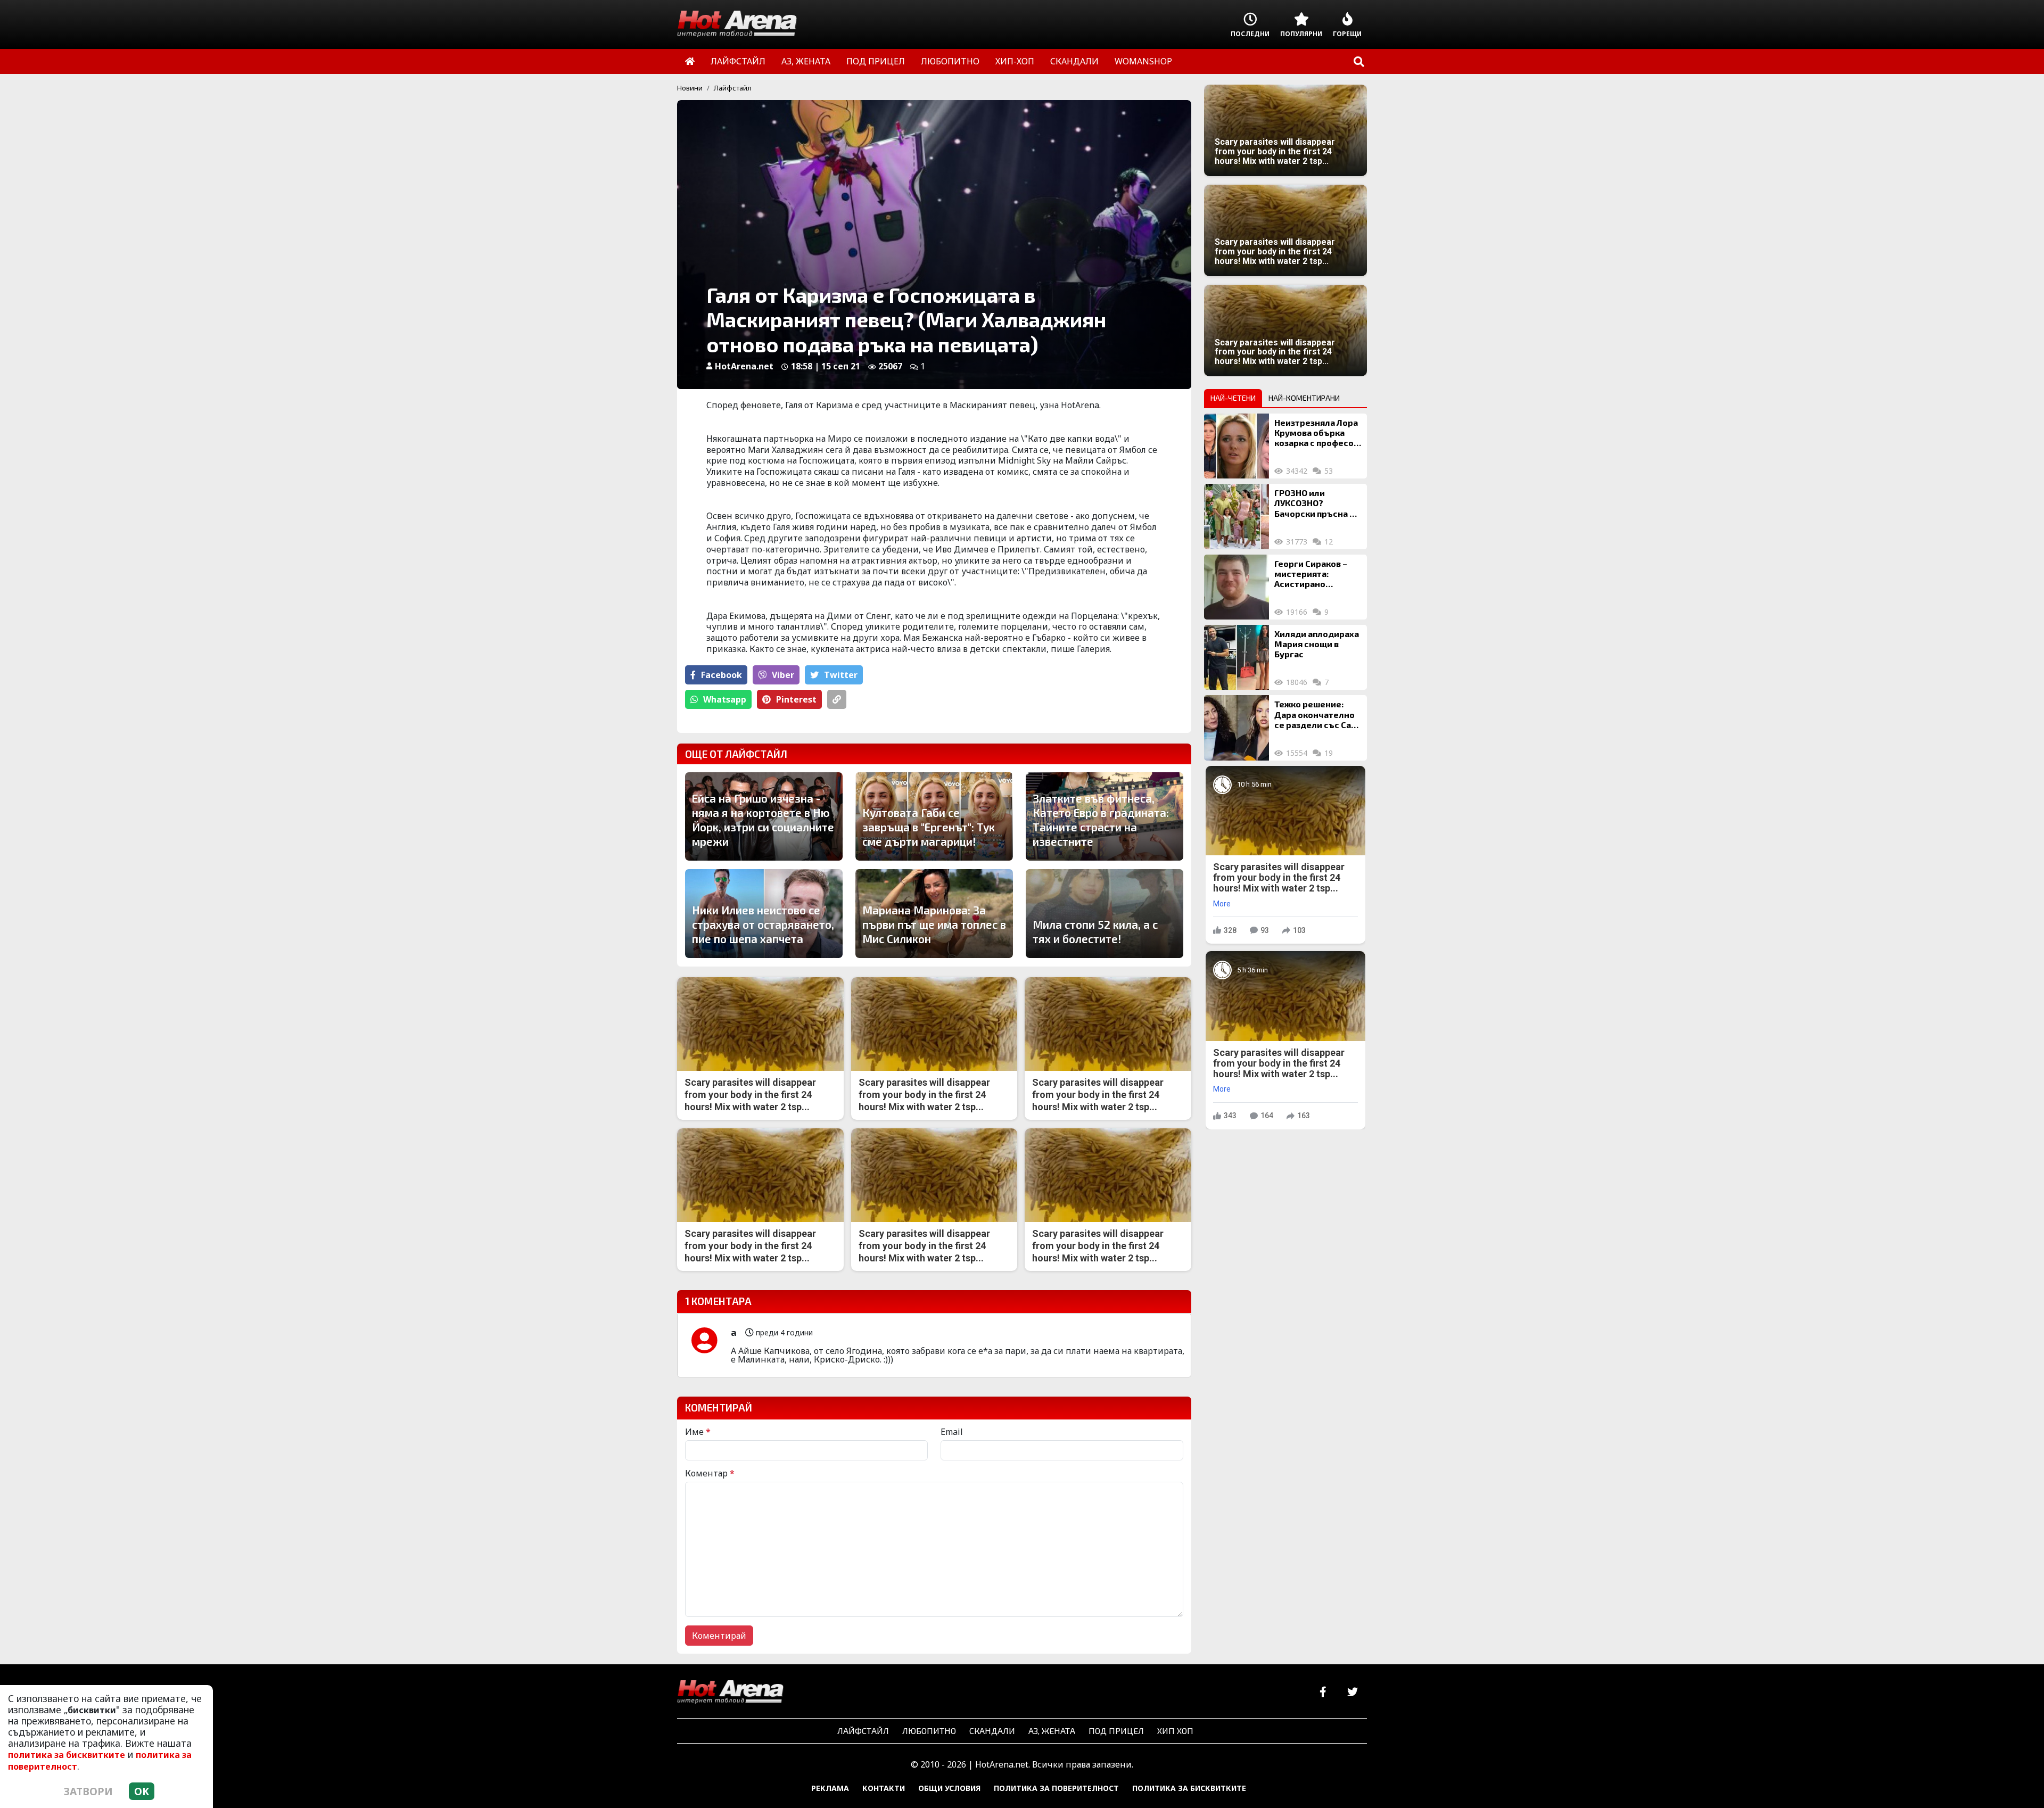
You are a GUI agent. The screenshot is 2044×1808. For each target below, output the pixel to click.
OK (142, 1791)
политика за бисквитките (67, 1755)
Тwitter (841, 675)
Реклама (830, 1788)
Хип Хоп (1175, 1731)
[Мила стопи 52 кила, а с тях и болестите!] (1105, 913)
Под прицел (1116, 1731)
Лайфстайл (733, 88)
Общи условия (949, 1788)
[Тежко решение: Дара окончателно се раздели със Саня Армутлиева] (1237, 728)
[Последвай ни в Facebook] (1323, 1692)
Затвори (88, 1791)
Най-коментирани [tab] (1304, 398)
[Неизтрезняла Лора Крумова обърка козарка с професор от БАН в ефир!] (1237, 446)
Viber (783, 675)
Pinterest (796, 699)
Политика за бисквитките (1189, 1788)
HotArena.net (744, 366)
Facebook (722, 675)
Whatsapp (725, 699)
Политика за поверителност (1056, 1788)
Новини (690, 88)
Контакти (884, 1788)
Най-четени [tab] (1233, 398)
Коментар (710, 1473)
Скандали (992, 1731)
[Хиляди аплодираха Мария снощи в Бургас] (1237, 657)
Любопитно (929, 1731)
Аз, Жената (1052, 1731)
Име (698, 1432)
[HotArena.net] (730, 1693)
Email (952, 1432)
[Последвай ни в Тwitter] (1352, 1692)
